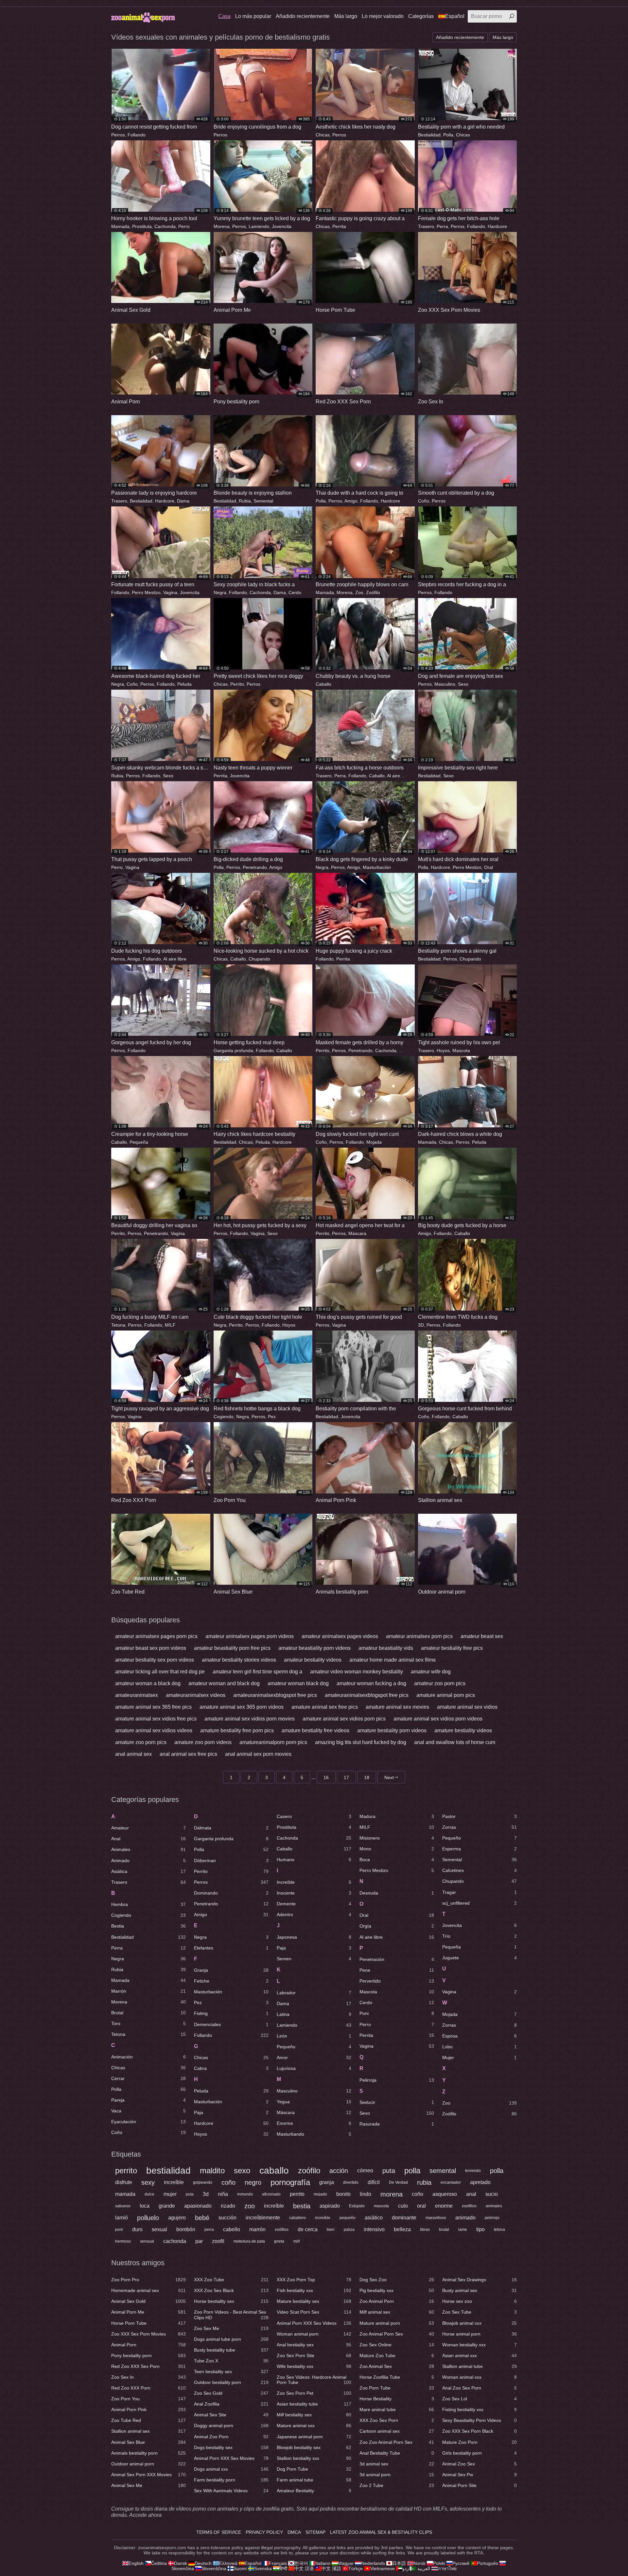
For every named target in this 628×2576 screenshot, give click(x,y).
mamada (125, 2194)
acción (339, 2171)
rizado (228, 2206)
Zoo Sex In (148, 2377)
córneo (365, 2170)
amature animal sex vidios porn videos (438, 1719)
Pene (397, 1970)
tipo (480, 2229)
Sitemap (315, 2532)
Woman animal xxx (480, 2377)
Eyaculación (148, 2122)
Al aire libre (399, 776)
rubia (424, 2182)
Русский (461, 2563)
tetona (499, 2230)
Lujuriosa (314, 2068)
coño (228, 2182)
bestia (302, 2206)
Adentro (314, 1914)
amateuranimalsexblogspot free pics (275, 1695)
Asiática (148, 1871)
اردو (406, 2568)
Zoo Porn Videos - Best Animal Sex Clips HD (231, 2315)
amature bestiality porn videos (392, 1730)
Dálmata (231, 1828)
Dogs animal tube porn (231, 2339)
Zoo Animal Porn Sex (397, 2334)
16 (326, 1777)
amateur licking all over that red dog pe (160, 1672)
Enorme (314, 2123)
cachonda (175, 2241)
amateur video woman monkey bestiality (357, 1672)
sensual (147, 2241)
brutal (444, 2230)
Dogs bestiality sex (231, 2447)
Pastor (480, 1816)
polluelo (148, 2218)
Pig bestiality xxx (397, 2290)
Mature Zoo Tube (397, 2355)
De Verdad (398, 2182)
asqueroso (445, 2194)
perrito (126, 2170)
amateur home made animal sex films (392, 1660)
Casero (314, 1816)
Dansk (181, 2563)
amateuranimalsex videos (196, 1695)
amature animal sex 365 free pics (153, 1707)
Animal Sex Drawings (480, 2280)
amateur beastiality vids (386, 1648)
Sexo (463, 684)
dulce (149, 2194)
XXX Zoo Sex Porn (397, 2420)
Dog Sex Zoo (397, 2280)
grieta (279, 2241)
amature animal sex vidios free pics (156, 1719)
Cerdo (295, 592)
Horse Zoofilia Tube (397, 2377)
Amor (314, 2057)
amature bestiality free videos (315, 1730)
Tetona (118, 1325)
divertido (351, 2182)
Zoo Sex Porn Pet (314, 2393)
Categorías (421, 16)
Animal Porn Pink (148, 2409)
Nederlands (373, 2563)
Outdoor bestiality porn (231, 2382)
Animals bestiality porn (148, 2453)
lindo (366, 2194)
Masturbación (377, 867)
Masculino (445, 684)
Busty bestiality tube (231, 2350)
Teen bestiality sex (231, 2372)
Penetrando (255, 867)
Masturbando (314, 2134)
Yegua (314, 2102)
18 (367, 1777)
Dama (183, 501)
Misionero (397, 1838)
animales (494, 2206)
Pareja (148, 2100)
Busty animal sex (480, 2290)
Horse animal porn (480, 2334)
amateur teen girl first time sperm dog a (257, 1672)
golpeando (203, 2182)
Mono (397, 1849)
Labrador (314, 1993)
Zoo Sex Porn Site (314, 2355)
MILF (170, 1325)
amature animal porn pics (446, 1695)
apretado (480, 2182)
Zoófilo (373, 592)
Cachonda (165, 226)
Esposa (480, 2036)
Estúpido (357, 2206)
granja (327, 2182)
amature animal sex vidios (467, 1707)
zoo (250, 2206)
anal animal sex (133, 1754)
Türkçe (356, 2568)
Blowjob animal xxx (480, 2323)
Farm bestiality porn (231, 2480)
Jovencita (282, 226)
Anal (148, 1839)
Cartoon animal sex (397, 2431)
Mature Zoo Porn (480, 2442)
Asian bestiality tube (314, 2404)
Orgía (397, 1926)
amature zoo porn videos (203, 1742)
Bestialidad (429, 135)
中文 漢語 (331, 2568)
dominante (404, 2218)
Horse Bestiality (397, 2399)
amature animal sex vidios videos (154, 1730)
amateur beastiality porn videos (314, 1648)
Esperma (480, 1849)
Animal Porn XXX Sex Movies (231, 2458)
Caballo (323, 684)
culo (403, 2206)
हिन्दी (283, 2568)
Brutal (148, 2013)
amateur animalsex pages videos (340, 1636)
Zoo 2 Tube (397, 2485)
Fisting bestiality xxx (480, 2409)
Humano (314, 1860)
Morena (222, 226)
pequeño (348, 2218)
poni (119, 2230)
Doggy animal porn (231, 2426)
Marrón (148, 1991)
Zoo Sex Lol (480, 2399)
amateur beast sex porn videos (151, 1648)
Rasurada (397, 2124)
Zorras (480, 1827)
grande (167, 2206)
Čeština (159, 2563)
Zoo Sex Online (397, 2345)
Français (278, 2563)
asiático (374, 2218)
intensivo (374, 2229)
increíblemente (263, 2218)
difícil (374, 2182)
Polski (439, 2563)
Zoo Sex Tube (480, 2312)
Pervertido (397, 1981)
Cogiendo (224, 1417)
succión (227, 2218)
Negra (220, 592)
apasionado (198, 2206)
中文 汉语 (304, 2568)
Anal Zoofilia (231, 2404)
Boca (397, 1860)
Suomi (240, 2568)
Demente (314, 1904)
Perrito (237, 684)
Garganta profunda (233, 1050)
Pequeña (139, 1142)
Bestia (148, 1926)
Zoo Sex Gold (231, 2393)
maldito (212, 2170)
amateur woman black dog (298, 1683)
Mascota (461, 1050)
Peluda (184, 684)
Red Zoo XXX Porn (148, 2388)
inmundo (245, 2194)
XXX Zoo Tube (231, 2280)
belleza (402, 2229)
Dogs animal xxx (231, 2469)
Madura (397, 1816)
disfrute (124, 2182)
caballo (274, 2171)
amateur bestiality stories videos (239, 1660)
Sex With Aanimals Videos (231, 2491)
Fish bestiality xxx (314, 2290)
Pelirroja (397, 2080)
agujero (177, 2218)
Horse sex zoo (480, 2301)
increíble (174, 2182)
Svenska (263, 2568)
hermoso (123, 2241)
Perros (118, 135)
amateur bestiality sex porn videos (155, 1660)
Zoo (359, 592)
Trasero (426, 226)
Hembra (148, 1904)
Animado (148, 1861)
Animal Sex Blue (148, 2442)
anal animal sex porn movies (258, 1754)
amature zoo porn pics (141, 1742)
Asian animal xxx (480, 2355)
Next (389, 1777)
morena (392, 2194)
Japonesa (314, 1937)
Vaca (148, 2111)
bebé (202, 2218)
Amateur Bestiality (314, 2491)
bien (331, 2230)
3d (206, 2194)
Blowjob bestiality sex (314, 2447)
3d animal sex (397, 2464)
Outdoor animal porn (148, 2464)
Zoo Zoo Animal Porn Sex (397, 2442)
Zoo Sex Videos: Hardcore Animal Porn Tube (314, 2380)
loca (145, 2206)
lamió (122, 2218)
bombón (186, 2229)
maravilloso (436, 2218)
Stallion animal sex (148, 2431)
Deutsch (203, 2563)
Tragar (480, 1892)
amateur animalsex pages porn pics (156, 1636)
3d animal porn (397, 2475)
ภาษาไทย (447, 2568)
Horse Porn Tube (148, 2323)
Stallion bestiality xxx (314, 2458)
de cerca (308, 2229)
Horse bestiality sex (231, 2301)
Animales (148, 1849)
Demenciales (231, 2024)
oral (421, 2206)
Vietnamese (383, 2568)
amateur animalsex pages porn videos (250, 1636)
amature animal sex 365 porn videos (242, 1707)
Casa (224, 16)
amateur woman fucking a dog (371, 1683)
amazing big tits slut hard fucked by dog (361, 1742)
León (314, 2036)
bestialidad (168, 2171)
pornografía (290, 2182)
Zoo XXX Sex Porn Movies (148, 2334)
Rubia (245, 501)
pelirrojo (492, 2218)
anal (471, 2194)
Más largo (346, 16)
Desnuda (397, 1893)
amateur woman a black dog (148, 1683)
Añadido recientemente (303, 16)
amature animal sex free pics (325, 1707)
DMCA (294, 2532)
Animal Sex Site (231, 2415)
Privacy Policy (264, 2532)
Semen (314, 1959)
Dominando (231, 1893)
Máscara (357, 1233)
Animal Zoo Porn (231, 2437)
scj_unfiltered (480, 1903)
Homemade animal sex (148, 2290)
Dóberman (231, 1861)
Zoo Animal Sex (397, 2366)
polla (412, 2170)
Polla (448, 135)
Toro (148, 2023)
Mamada (120, 226)
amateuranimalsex (137, 1695)
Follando (137, 135)
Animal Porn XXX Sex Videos (314, 2323)
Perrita (339, 226)
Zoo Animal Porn (397, 2301)
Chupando (259, 959)
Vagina (170, 592)
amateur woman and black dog (224, 1683)
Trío (480, 1936)
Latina (314, 2014)
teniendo (473, 2171)
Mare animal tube (397, 2409)
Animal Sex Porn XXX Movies (148, 2475)
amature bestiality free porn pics (237, 1730)
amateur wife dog (431, 1672)
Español (455, 16)
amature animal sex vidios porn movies (250, 1719)
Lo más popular (253, 16)
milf (297, 2241)
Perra (442, 226)
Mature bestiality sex (314, 2301)
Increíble (314, 1882)
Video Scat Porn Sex (314, 2312)
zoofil (218, 2241)
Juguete (480, 1958)
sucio (492, 2194)
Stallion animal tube (480, 2366)
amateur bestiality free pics (452, 1648)
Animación (148, 2057)
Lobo (480, 2047)
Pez (272, 1417)
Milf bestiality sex (314, 2415)
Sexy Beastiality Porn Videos (480, 2420)
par (199, 2241)
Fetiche (231, 1981)
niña (223, 2194)
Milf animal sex (397, 2312)
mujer (170, 2194)
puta (389, 2171)
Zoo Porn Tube (397, 2388)
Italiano (323, 2563)
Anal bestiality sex (314, 2345)
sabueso (123, 2206)
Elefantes (231, 1948)
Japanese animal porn (314, 2437)
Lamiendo (259, 226)
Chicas (323, 135)
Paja (231, 2112)
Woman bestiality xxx (480, 2345)
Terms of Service (219, 2532)
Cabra (231, 2068)
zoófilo (309, 2170)
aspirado (330, 2206)
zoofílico (469, 2206)
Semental (263, 501)
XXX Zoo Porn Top (314, 2280)
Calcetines (480, 1870)
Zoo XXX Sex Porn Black (480, 2431)
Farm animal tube (314, 2480)
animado (465, 2218)
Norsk (419, 2563)
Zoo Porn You (148, 2399)
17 (346, 1777)
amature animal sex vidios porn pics (344, 1719)
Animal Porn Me (148, 2312)
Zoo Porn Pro (148, 2280)
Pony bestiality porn (148, 2355)
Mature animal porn (397, 2323)
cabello (232, 2229)
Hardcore (497, 226)
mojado (320, 2194)
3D (421, 1325)
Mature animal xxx (314, 2426)
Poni (397, 2013)
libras (425, 2230)
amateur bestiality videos (313, 1660)
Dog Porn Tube (314, 2469)
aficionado (271, 2194)
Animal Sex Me (148, 2485)
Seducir (397, 2102)
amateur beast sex (482, 1636)
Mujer (480, 2057)
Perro (184, 226)
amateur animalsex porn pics (419, 1636)
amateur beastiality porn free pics (232, 1648)
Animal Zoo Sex (480, 2464)
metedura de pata (249, 2241)
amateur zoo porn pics (440, 1683)
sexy (148, 2182)
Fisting (231, 2013)
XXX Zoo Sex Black (231, 2290)
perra (209, 2230)
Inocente (314, 1893)
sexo (242, 2170)
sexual (159, 2229)
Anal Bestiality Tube (397, 2453)
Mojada (374, 1142)
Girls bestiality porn (480, 2453)
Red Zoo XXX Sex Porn (148, 2366)
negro (253, 2182)
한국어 (301, 2563)
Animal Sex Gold (148, 2301)
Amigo (351, 501)
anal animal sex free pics (188, 1754)
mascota (381, 2206)
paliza (349, 2230)
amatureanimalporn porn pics (273, 1742)
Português (488, 2563)
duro (137, 2229)
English (136, 2563)
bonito (343, 2194)
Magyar (346, 2563)
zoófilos (282, 2230)
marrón (257, 2229)
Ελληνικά (228, 2563)
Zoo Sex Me (231, 2328)
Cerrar (148, 2078)
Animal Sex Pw (480, 2475)
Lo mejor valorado (383, 16)
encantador (451, 2182)
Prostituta (142, 226)
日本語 (399, 2563)
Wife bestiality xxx (314, 2366)
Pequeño (314, 2047)
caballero (297, 2218)
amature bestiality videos (463, 1730)
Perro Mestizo (146, 592)
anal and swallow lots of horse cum (455, 1742)
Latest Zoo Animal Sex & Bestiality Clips (381, 2532)
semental (443, 2171)
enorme (444, 2206)
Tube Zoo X (231, 2361)
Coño (424, 501)
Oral (488, 867)
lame (463, 2230)
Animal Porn (148, 2345)
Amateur (148, 1828)
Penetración (397, 1959)
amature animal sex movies (397, 1707)
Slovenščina (214, 2568)
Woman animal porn (314, 2334)
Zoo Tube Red (148, 2420)
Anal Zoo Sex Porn (480, 2388)
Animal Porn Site (480, 2485)
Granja (231, 1970)
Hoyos (443, 1050)
